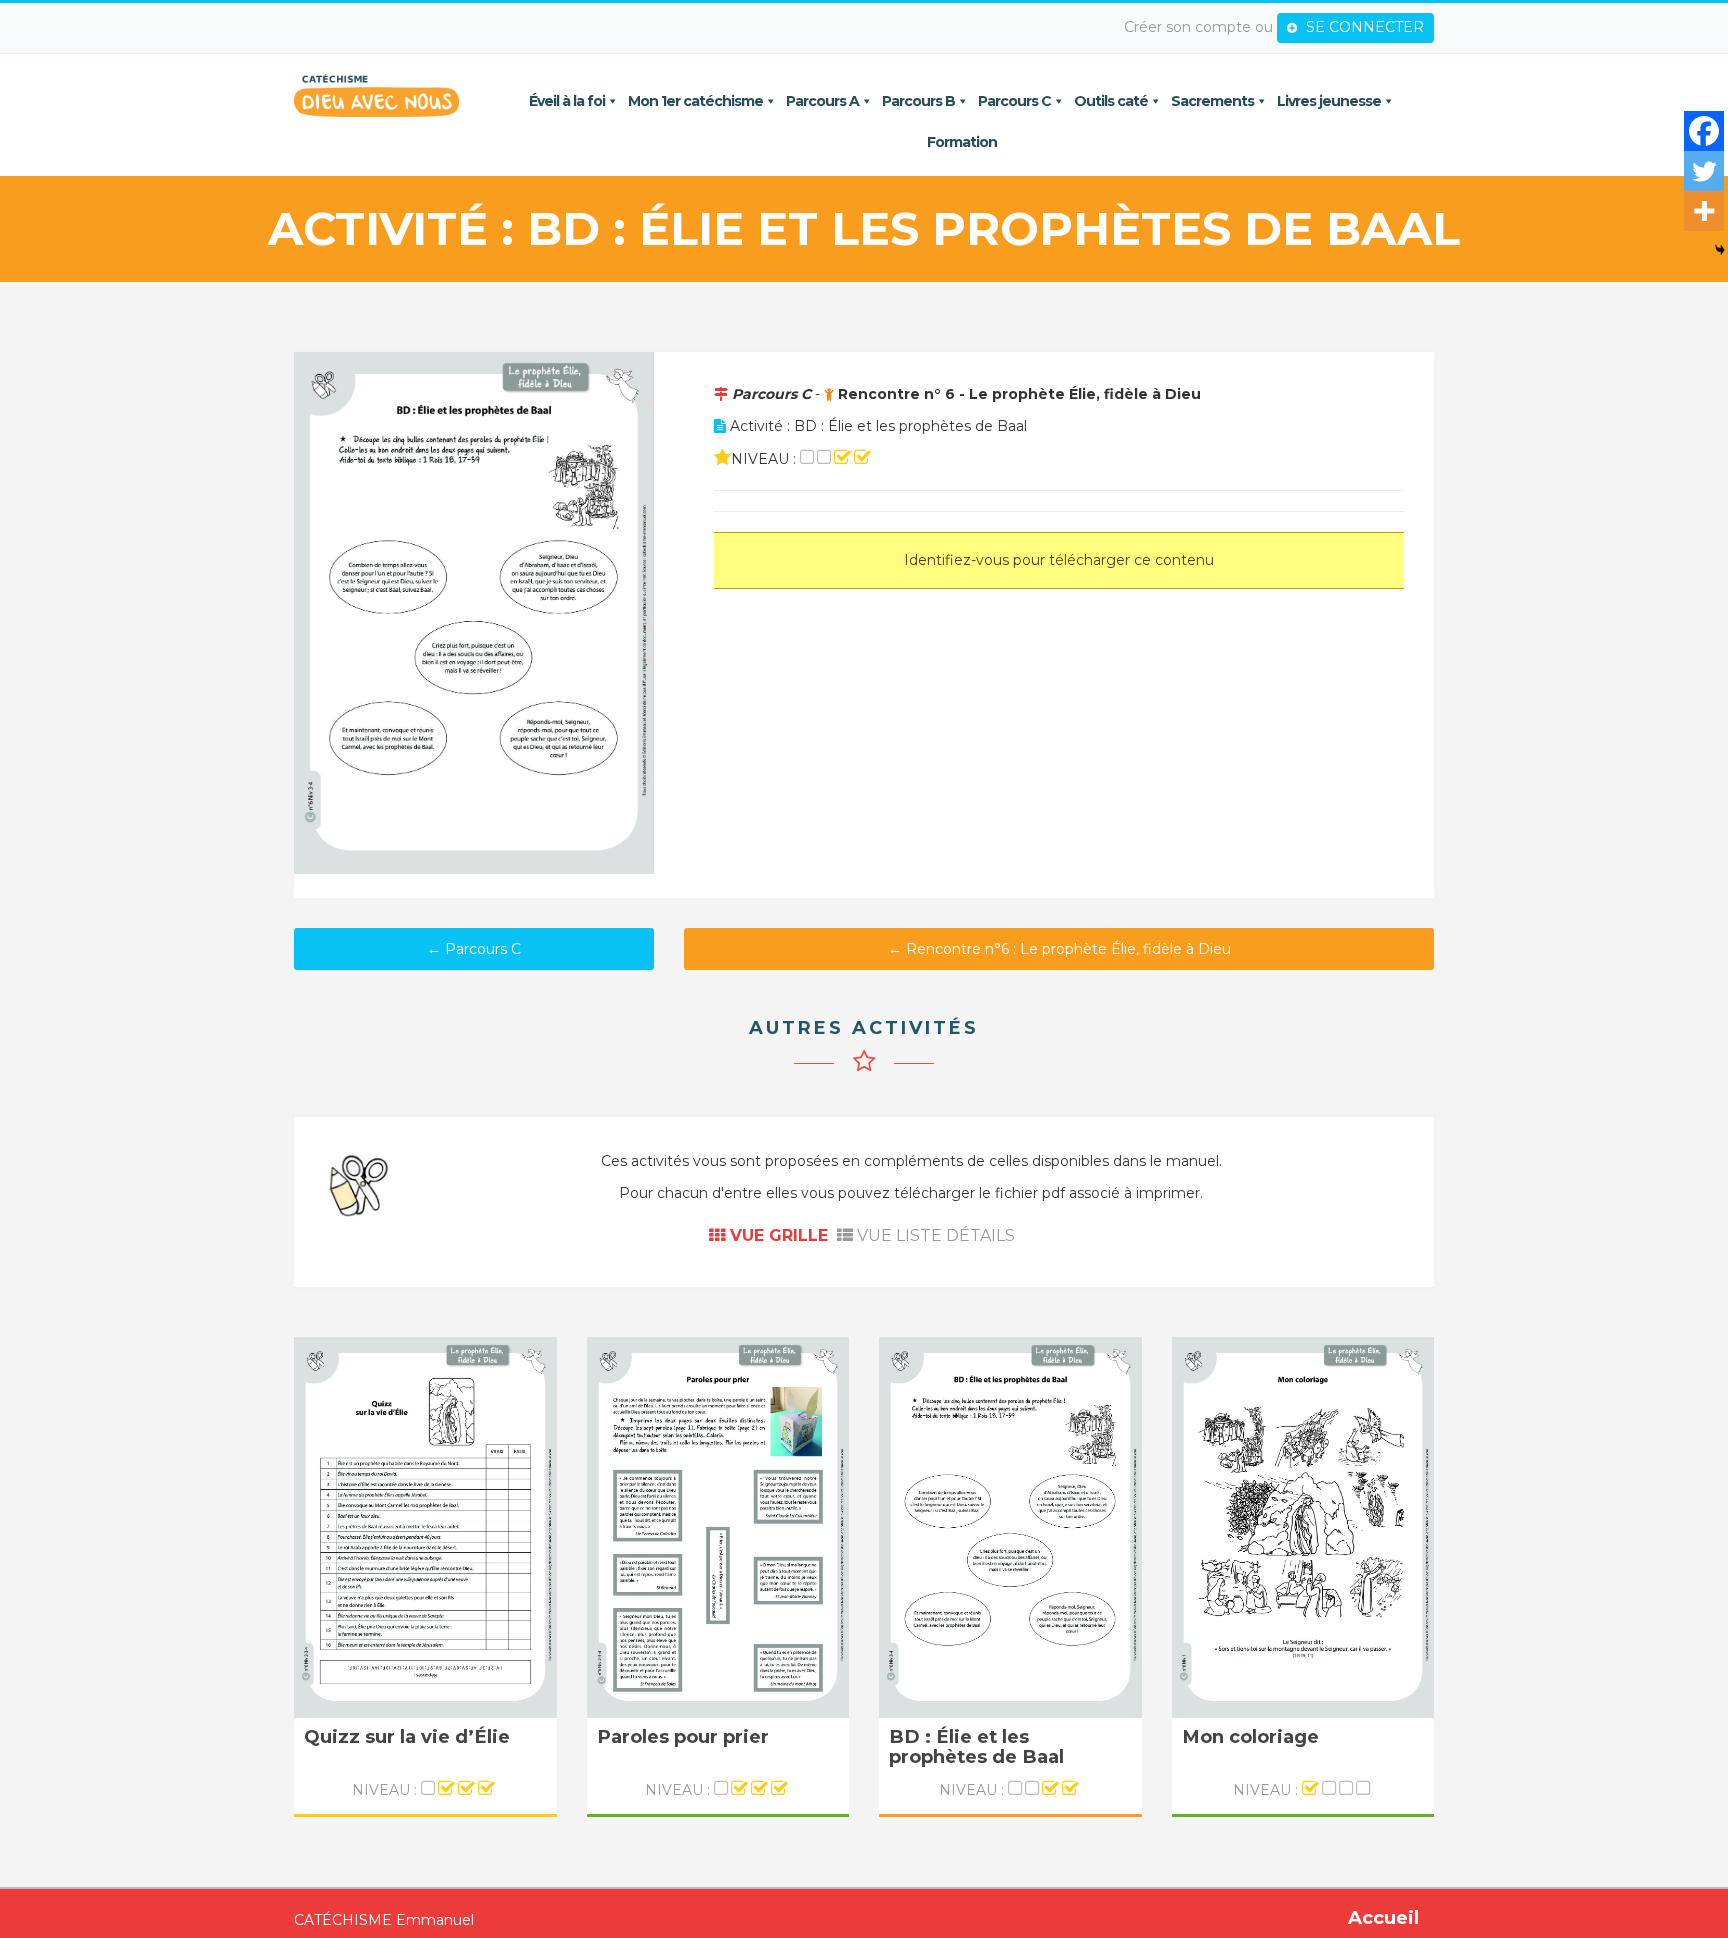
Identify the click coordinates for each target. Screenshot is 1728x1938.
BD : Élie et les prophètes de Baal (976, 1747)
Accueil (1383, 1918)
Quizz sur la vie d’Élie (407, 1737)
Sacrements (1212, 101)
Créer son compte (1187, 27)
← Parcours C (474, 949)
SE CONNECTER (1363, 27)
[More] (1704, 211)
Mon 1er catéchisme (695, 101)
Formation (962, 142)
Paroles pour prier (683, 1737)
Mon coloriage (1250, 1737)
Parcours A (822, 101)
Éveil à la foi (567, 101)
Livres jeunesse (1329, 101)
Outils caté (1111, 101)
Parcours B (918, 101)
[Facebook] (1704, 131)
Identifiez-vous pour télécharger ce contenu (1059, 560)
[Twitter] (1704, 171)
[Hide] (1720, 250)
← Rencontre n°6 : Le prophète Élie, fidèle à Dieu (1059, 949)
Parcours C (1014, 101)
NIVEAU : (386, 1790)
